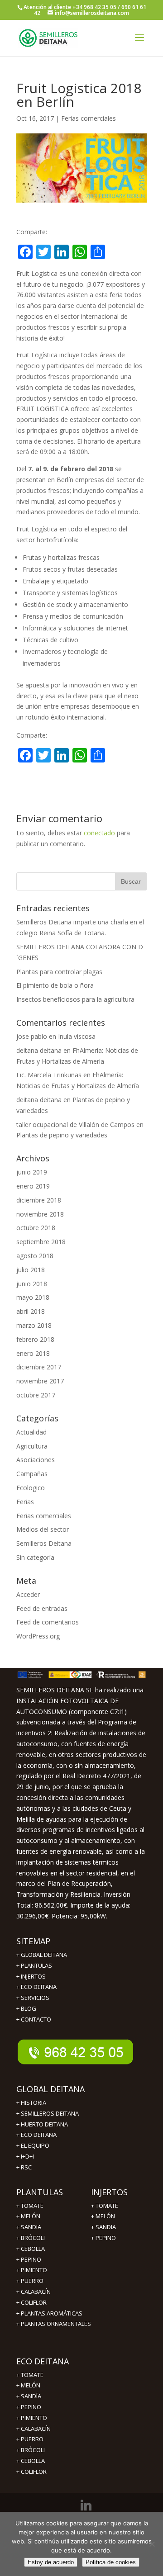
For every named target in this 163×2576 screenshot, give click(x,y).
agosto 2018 (35, 1256)
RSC (26, 2167)
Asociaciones (36, 1460)
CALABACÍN (36, 2429)
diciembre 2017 (39, 1367)
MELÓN (31, 2216)
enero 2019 (33, 1186)
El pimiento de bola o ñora (55, 985)
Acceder (28, 1594)
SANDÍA (31, 2396)
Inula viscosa (77, 1036)
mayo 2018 (33, 1297)
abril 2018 (31, 1311)
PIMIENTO (34, 2270)
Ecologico (31, 1488)
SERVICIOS (35, 1998)
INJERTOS (33, 1976)
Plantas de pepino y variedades (62, 1135)
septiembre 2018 (41, 1242)
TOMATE (32, 2206)
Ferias (25, 1502)
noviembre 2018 (40, 1214)
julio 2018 (31, 1270)
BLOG (29, 2008)
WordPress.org (38, 1636)
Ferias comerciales (89, 118)
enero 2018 (33, 1353)
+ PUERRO (30, 2281)
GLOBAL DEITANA (44, 1955)
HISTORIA (34, 2102)
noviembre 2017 (40, 1381)
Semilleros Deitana (44, 1543)
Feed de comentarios (48, 1622)
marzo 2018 (34, 1325)
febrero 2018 (35, 1339)
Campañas (32, 1474)
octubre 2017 (36, 1395)
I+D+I (27, 2156)
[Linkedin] (86, 2505)
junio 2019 (32, 1172)
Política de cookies (111, 2562)
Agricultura (32, 1446)
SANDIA (31, 2227)
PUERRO (32, 2439)
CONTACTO (36, 2019)
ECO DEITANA (39, 1987)
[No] (152, 2544)
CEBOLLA (33, 2249)
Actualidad (31, 1432)
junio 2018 (32, 1284)
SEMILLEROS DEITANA (50, 2113)
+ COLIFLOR (31, 2302)
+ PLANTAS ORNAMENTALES (54, 2324)
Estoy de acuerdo (51, 2562)
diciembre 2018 (39, 1200)
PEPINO (31, 2259)
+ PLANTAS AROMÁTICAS (49, 2313)
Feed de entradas (42, 1608)
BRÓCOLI (33, 2238)
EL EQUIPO (35, 2145)
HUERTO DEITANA (44, 2124)
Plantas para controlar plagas (59, 972)
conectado (99, 833)
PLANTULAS (36, 1965)
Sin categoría (35, 1557)
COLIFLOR (34, 2472)
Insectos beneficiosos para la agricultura (75, 999)
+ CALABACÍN (34, 2292)
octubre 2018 (36, 1228)
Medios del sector (43, 1529)
